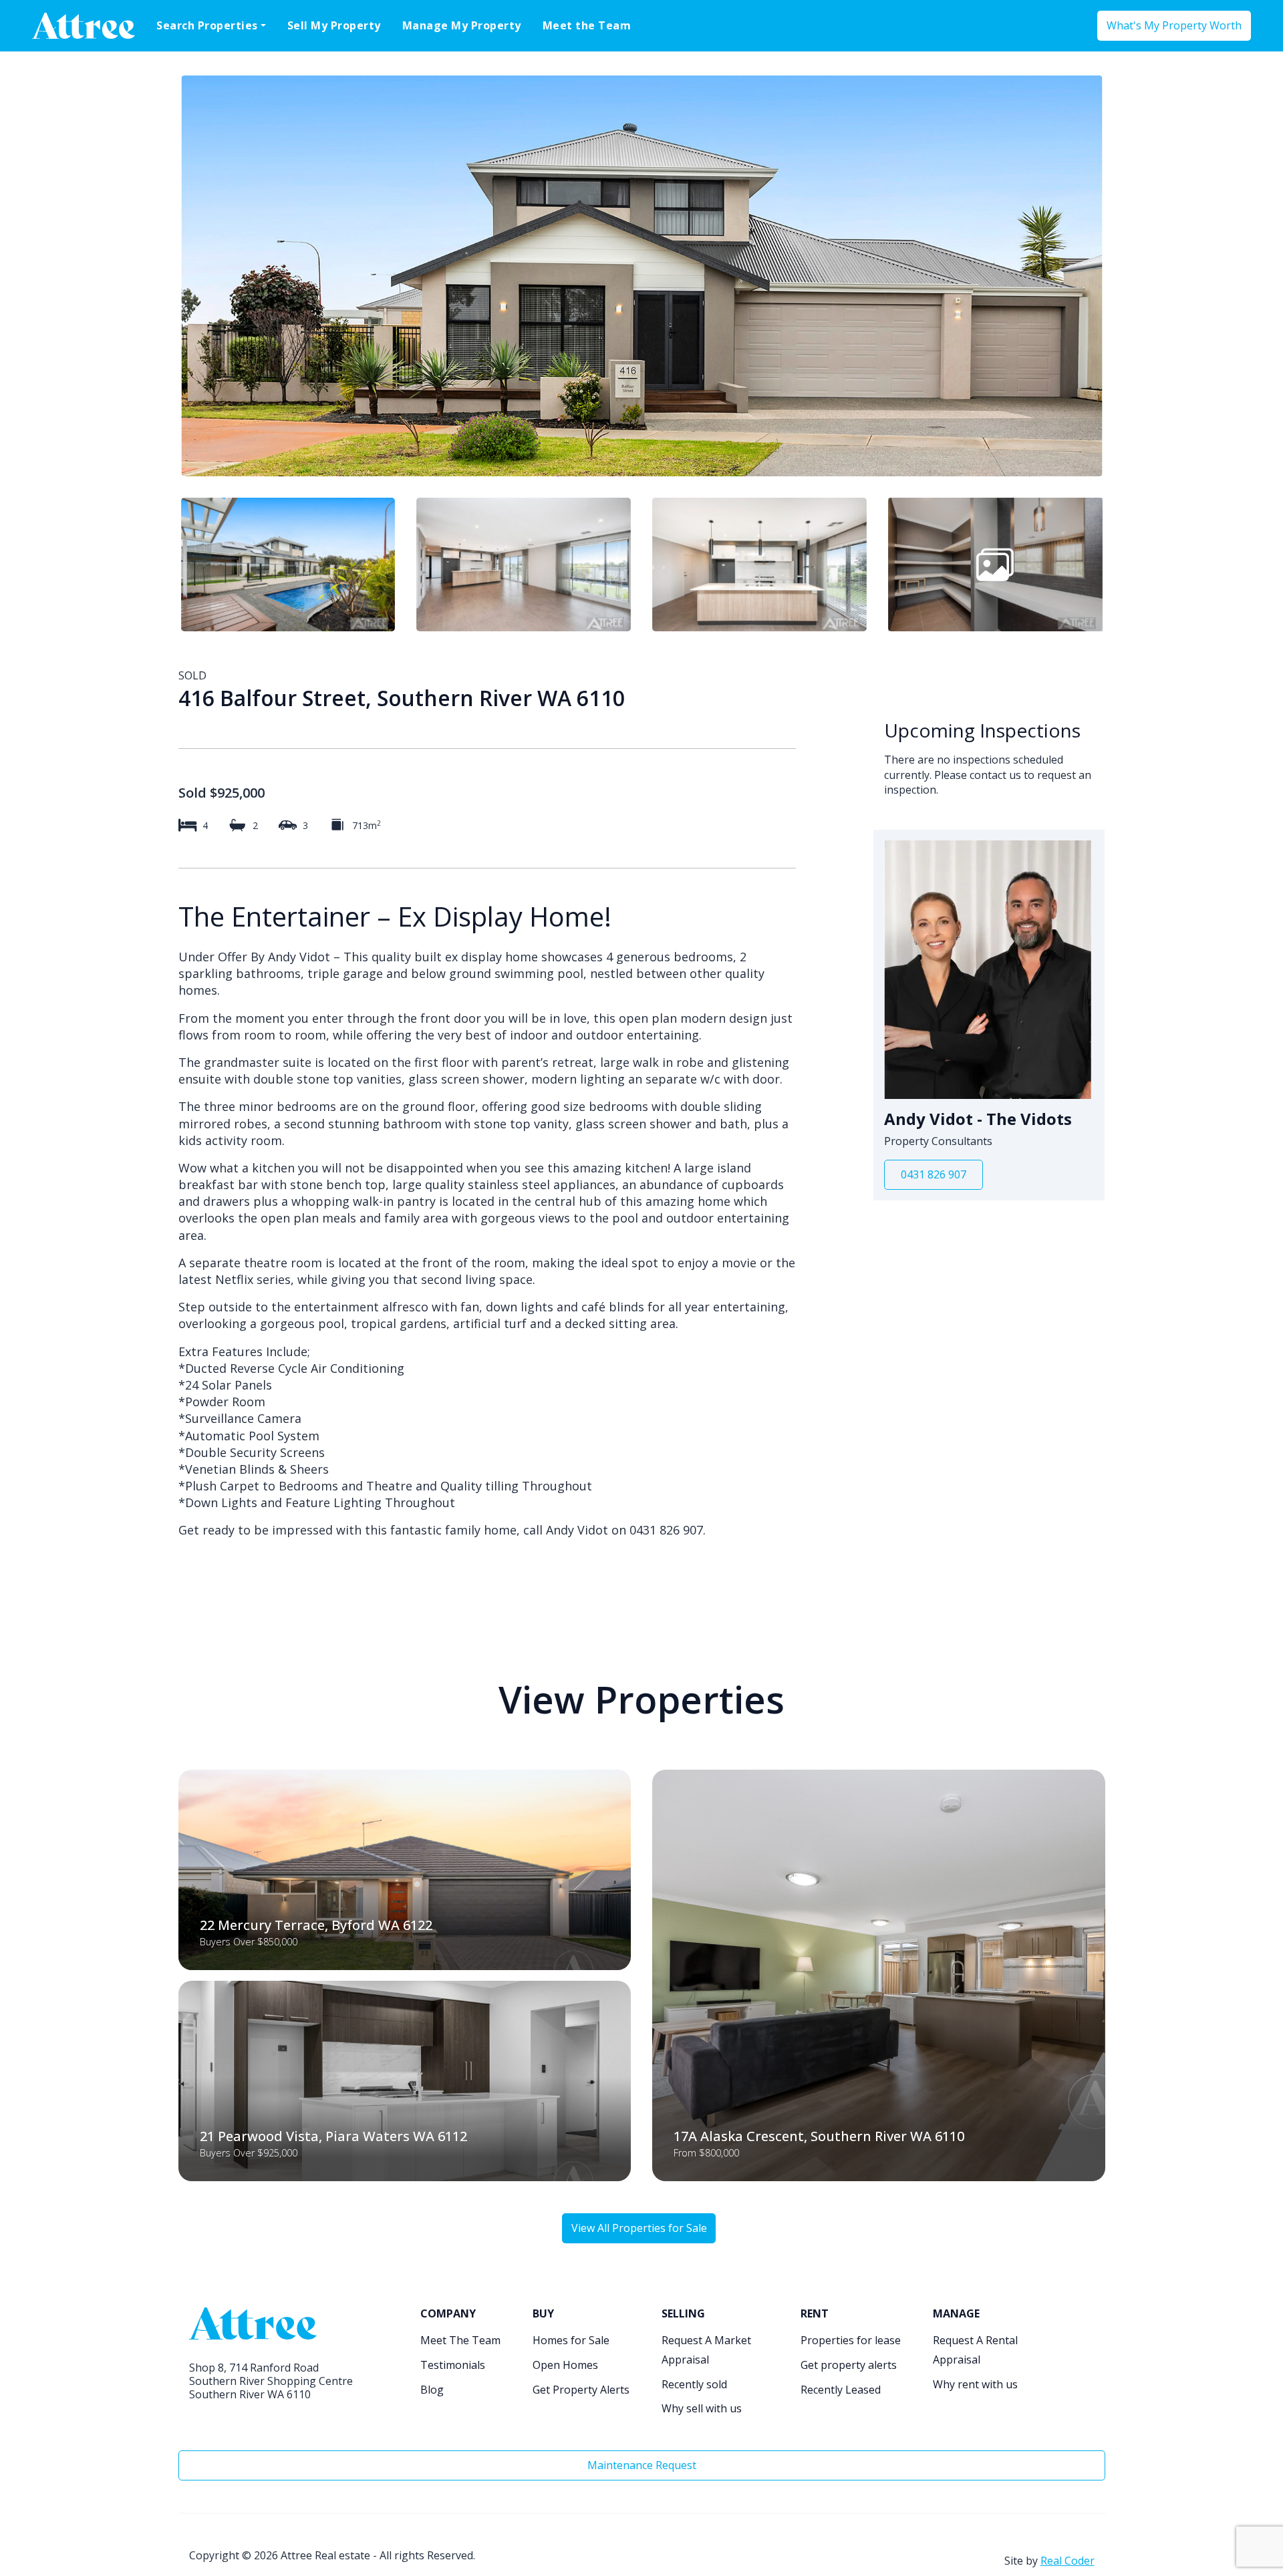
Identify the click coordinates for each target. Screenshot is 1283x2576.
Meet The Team (460, 2340)
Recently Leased (841, 2390)
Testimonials (453, 2365)
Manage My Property (462, 25)
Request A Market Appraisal (706, 2350)
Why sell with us (702, 2408)
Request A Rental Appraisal (975, 2350)
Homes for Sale (571, 2340)
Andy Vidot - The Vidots (978, 1119)
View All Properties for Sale (639, 2228)
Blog (432, 2390)
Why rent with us (975, 2384)
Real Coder (1067, 2561)
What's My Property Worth (1174, 25)
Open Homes (565, 2365)
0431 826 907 (934, 1174)
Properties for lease (851, 2340)
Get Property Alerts (581, 2390)
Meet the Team (587, 25)
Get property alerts (849, 2365)
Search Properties (207, 25)
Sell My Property (334, 25)
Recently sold (694, 2384)
